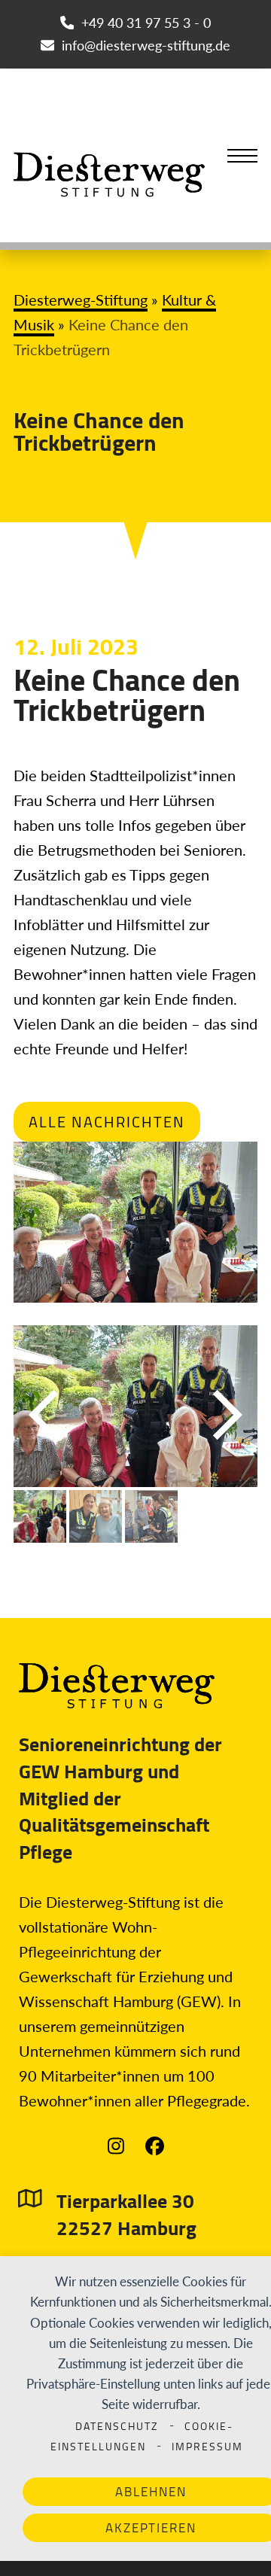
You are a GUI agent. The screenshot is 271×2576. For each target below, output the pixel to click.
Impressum (207, 2447)
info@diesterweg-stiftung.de (146, 45)
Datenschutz (117, 2426)
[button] (242, 156)
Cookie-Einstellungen (142, 2436)
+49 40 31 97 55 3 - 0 (146, 23)
